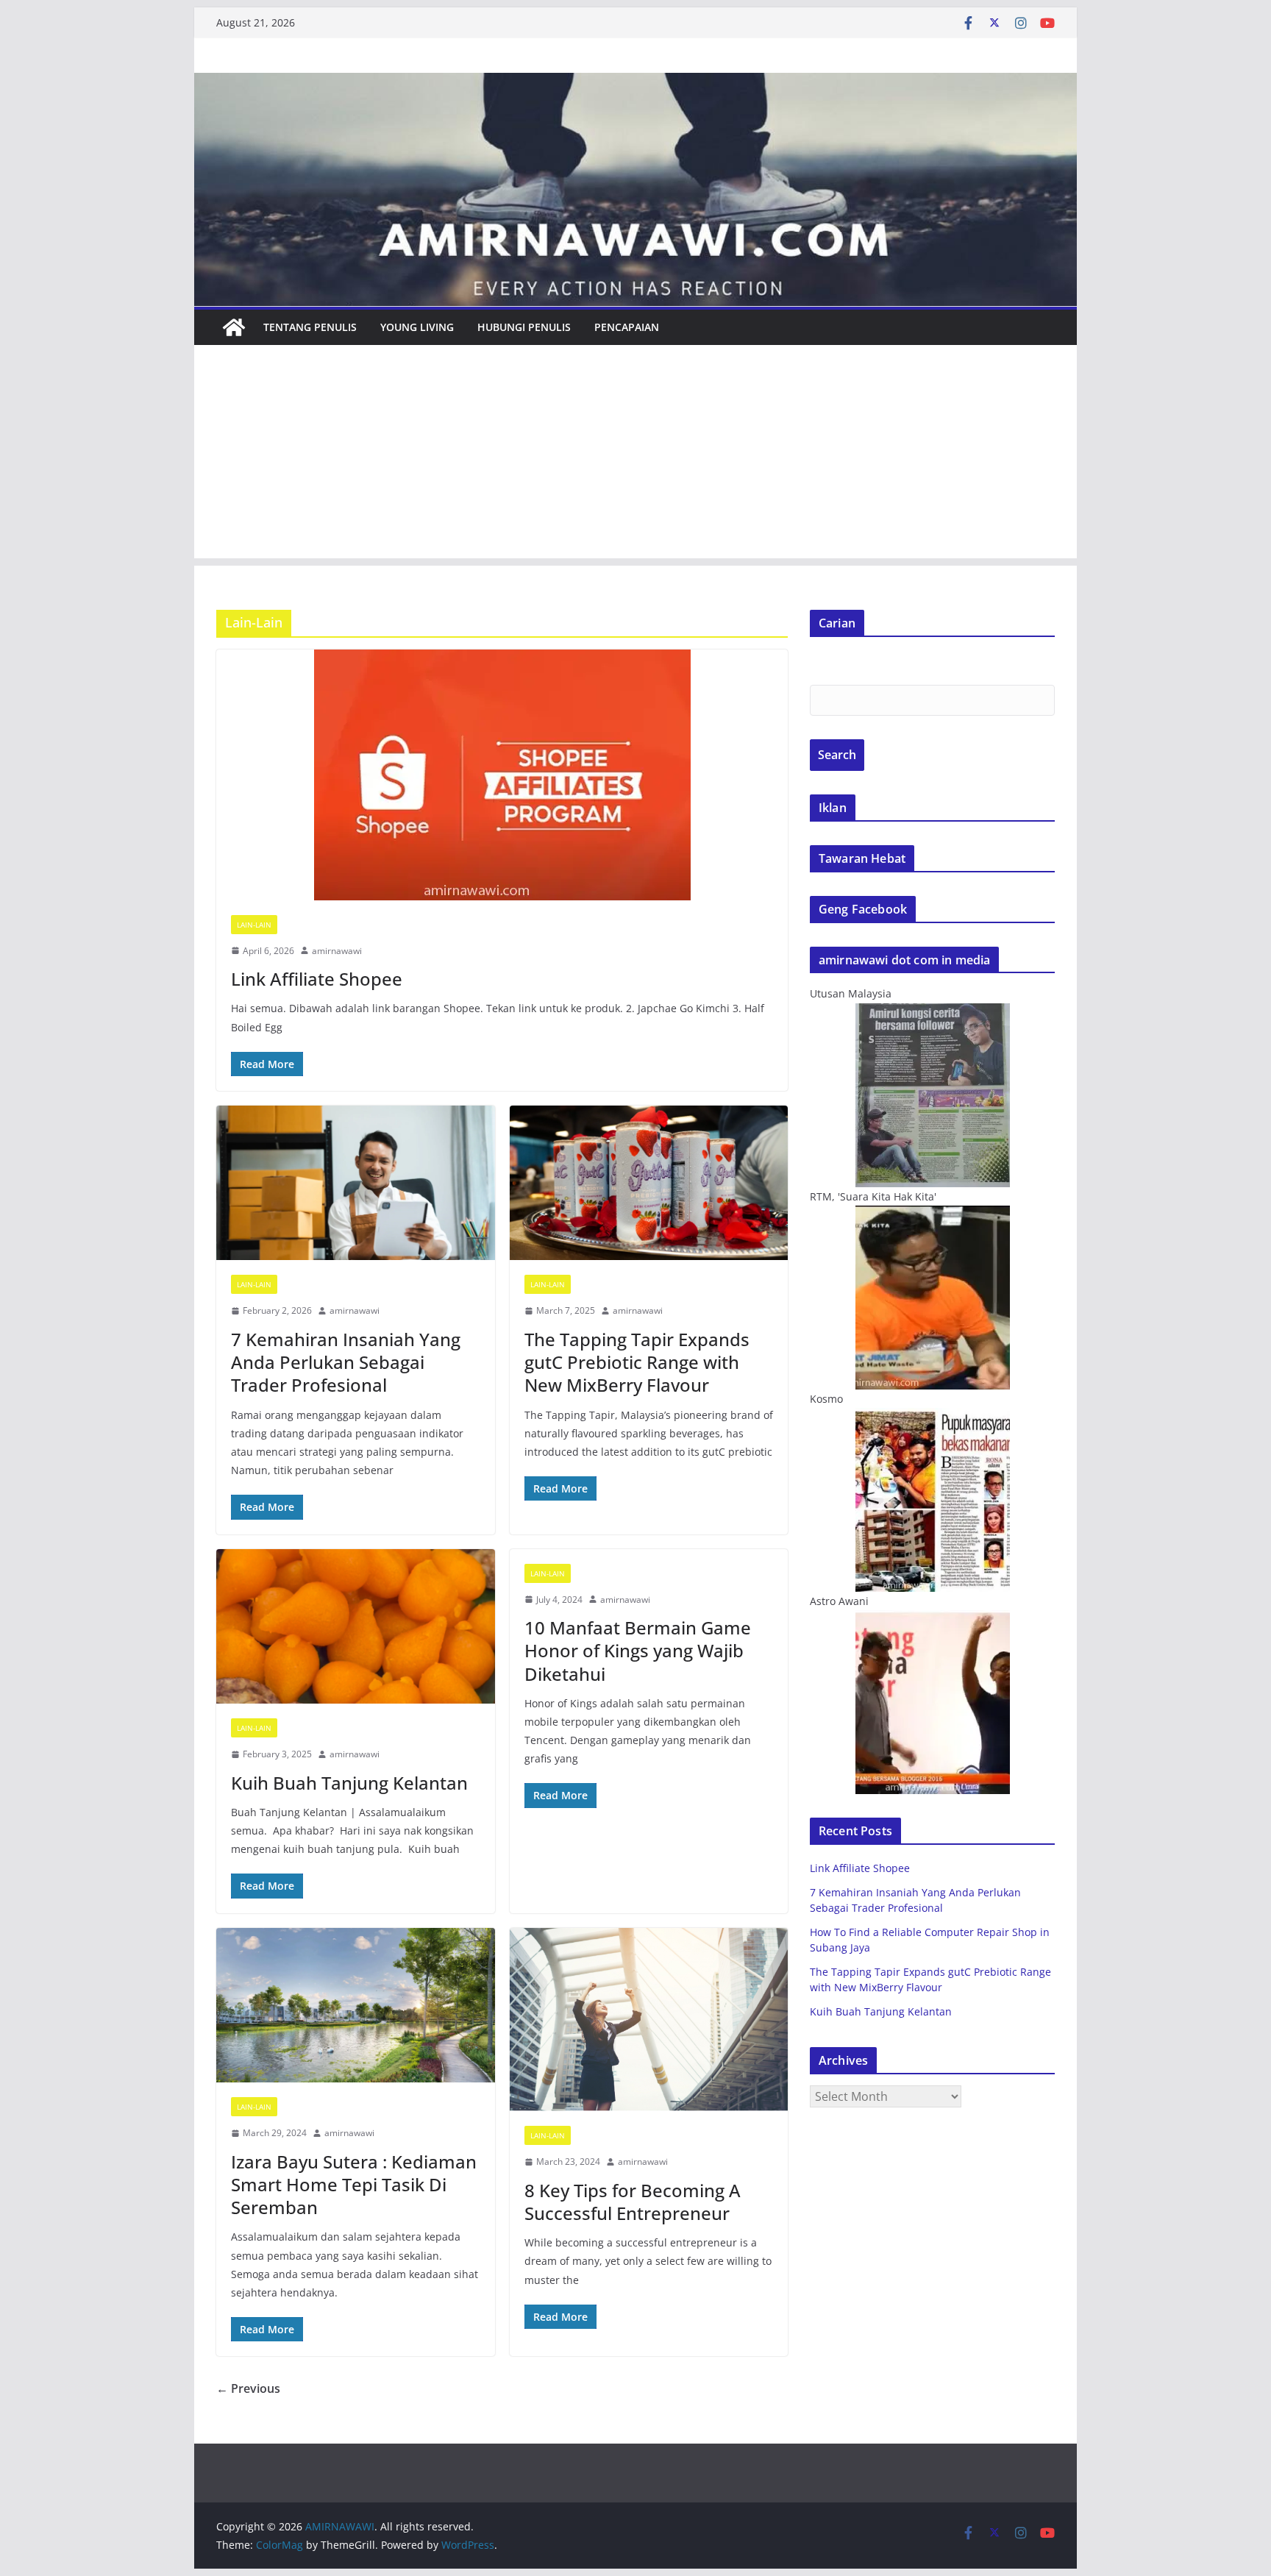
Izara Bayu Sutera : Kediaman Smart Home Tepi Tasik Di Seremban (354, 2184)
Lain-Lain (254, 925)
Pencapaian (627, 327)
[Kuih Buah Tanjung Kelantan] (356, 1627)
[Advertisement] (635, 455)
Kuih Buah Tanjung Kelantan (349, 1783)
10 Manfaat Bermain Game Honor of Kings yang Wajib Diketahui (638, 1650)
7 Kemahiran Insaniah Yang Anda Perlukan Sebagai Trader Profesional (346, 1362)
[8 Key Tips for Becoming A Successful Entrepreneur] (649, 2020)
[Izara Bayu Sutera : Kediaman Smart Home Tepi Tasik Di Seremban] (356, 2006)
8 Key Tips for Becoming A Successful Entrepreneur (633, 2202)
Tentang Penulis (310, 327)
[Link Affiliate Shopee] (502, 775)
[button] (502, 775)
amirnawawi (337, 951)
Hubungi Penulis (524, 327)
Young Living (417, 327)
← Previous (248, 2388)
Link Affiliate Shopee (317, 979)
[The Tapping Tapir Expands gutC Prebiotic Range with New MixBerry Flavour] (649, 1183)
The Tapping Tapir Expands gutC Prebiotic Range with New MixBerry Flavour (637, 1362)
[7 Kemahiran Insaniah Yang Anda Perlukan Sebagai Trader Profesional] (356, 1183)
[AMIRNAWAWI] (635, 83)
